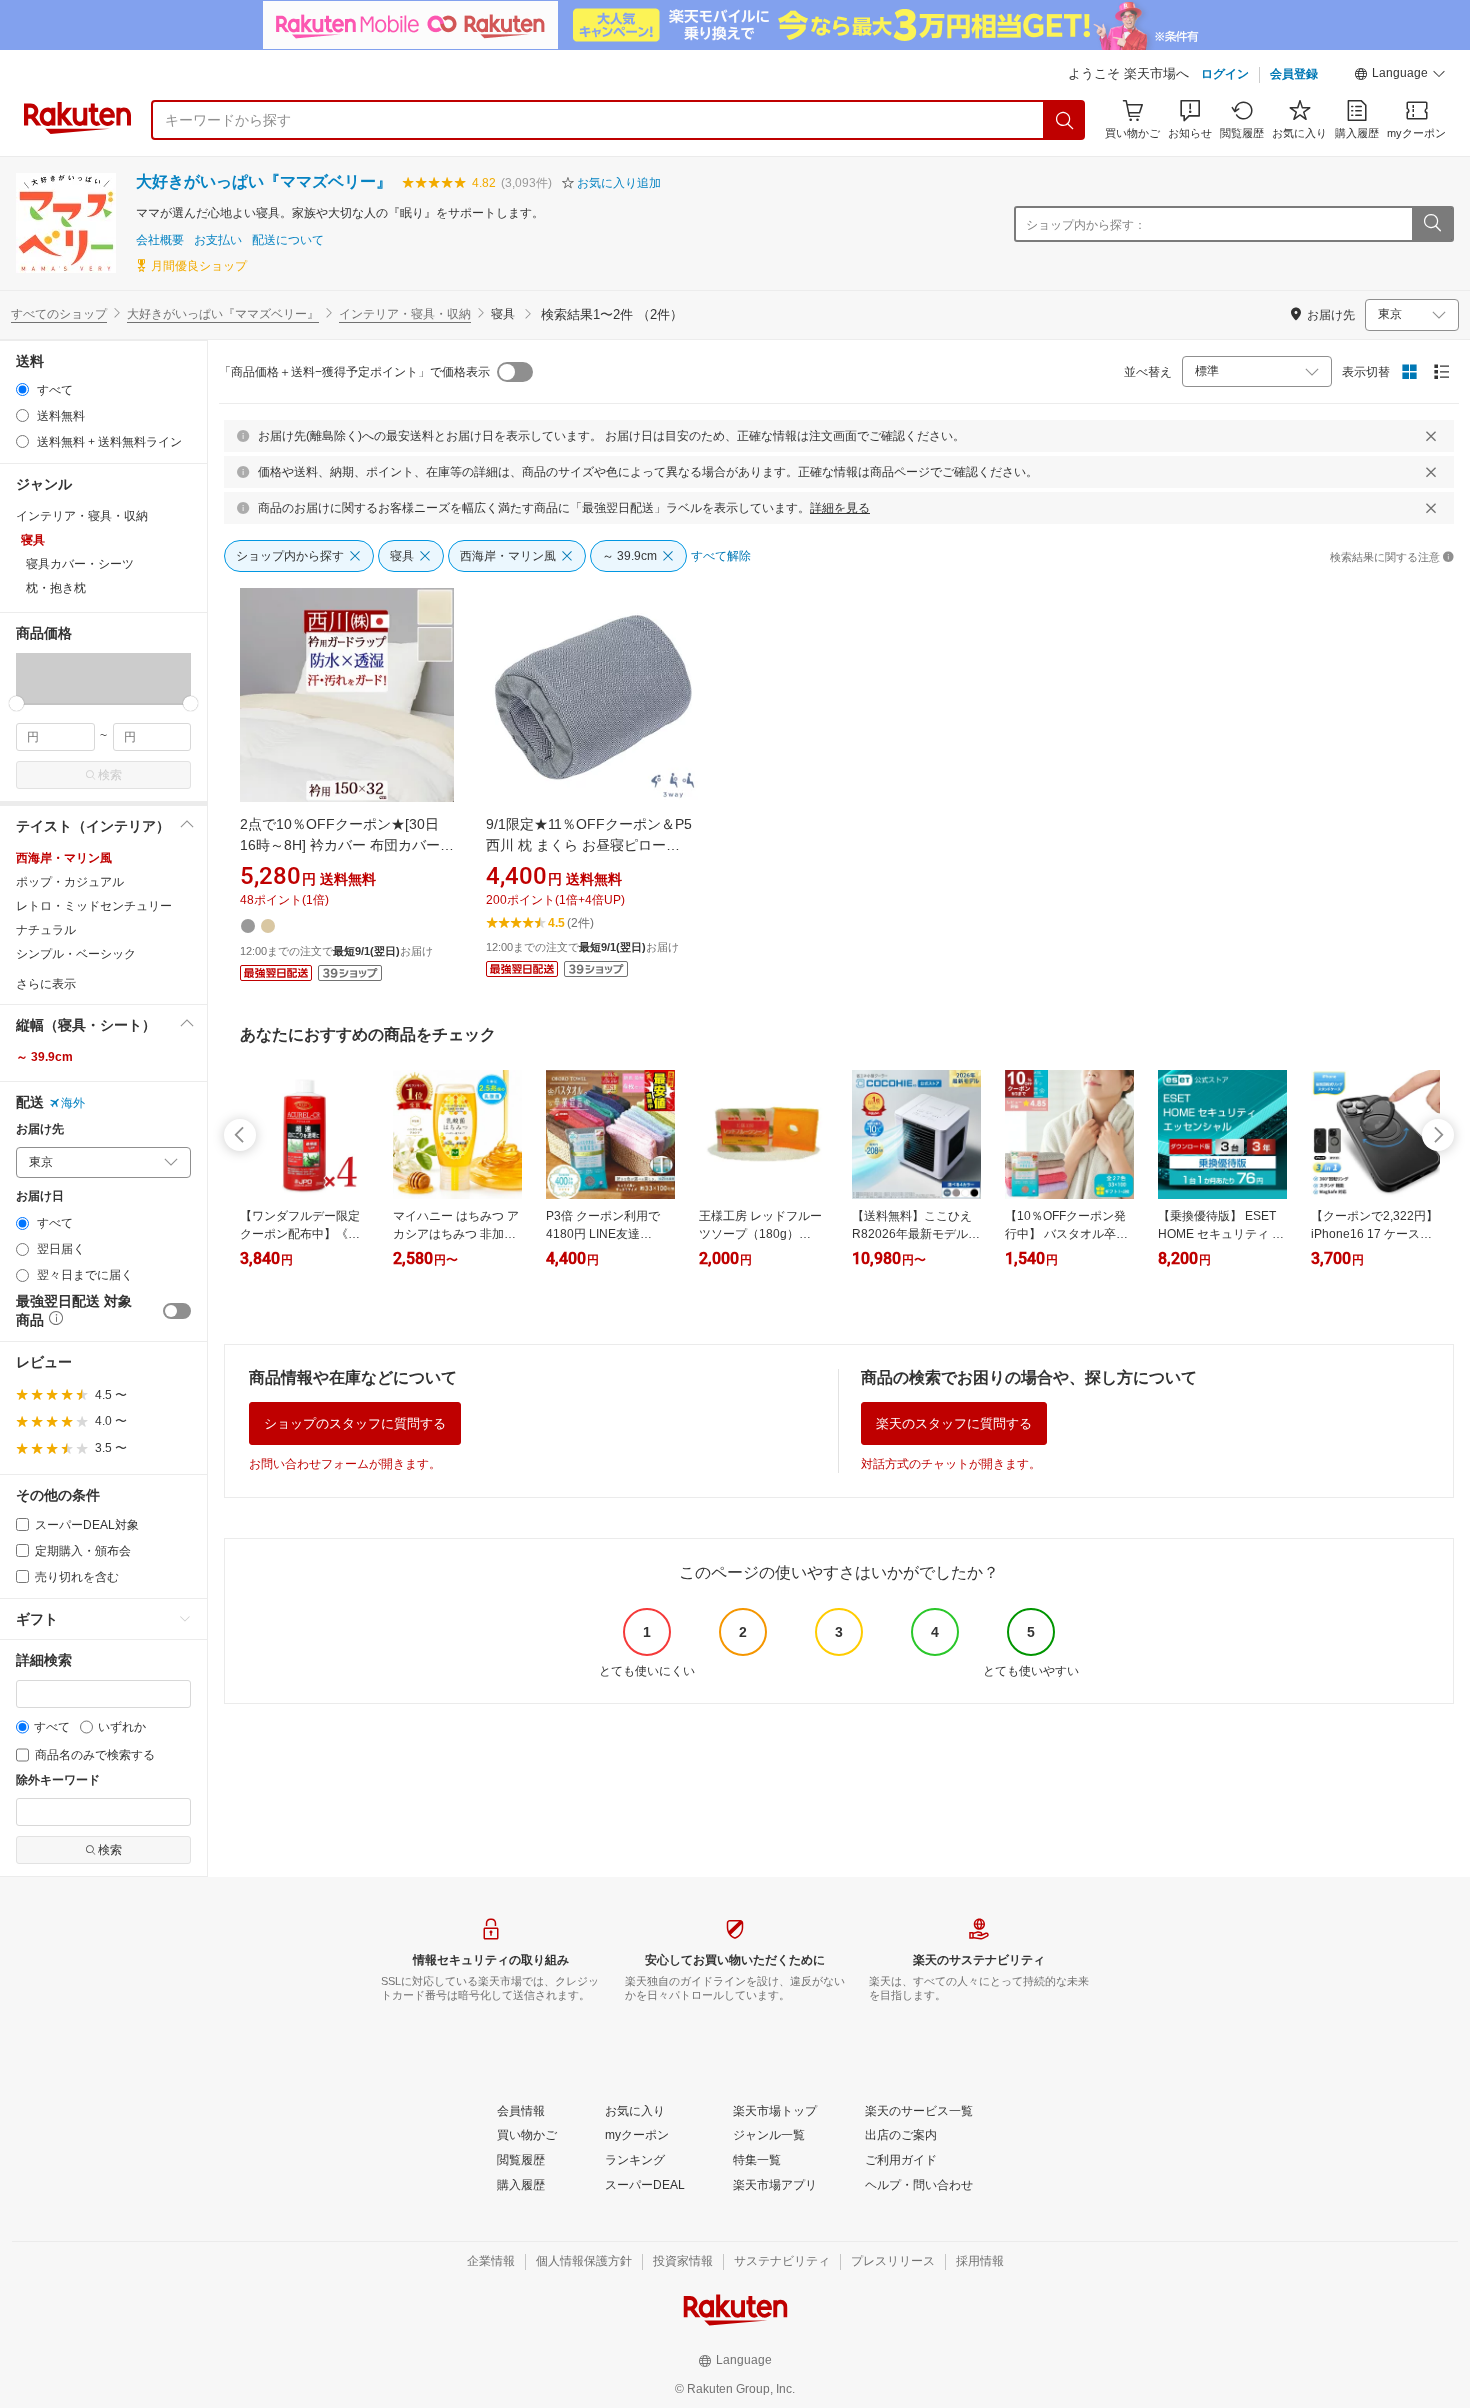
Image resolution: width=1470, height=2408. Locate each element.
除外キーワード (58, 1780)
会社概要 (160, 240)
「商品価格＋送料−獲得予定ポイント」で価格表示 (354, 372)
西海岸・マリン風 (64, 858)
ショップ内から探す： (1086, 225)
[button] (1400, 76)
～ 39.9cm (44, 1057)
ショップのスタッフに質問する (355, 1423)
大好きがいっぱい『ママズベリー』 (264, 181)
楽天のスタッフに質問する (954, 1423)
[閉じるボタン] (1431, 436)
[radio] (22, 389)
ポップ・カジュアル (70, 882)
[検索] (1065, 120)
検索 (110, 775)
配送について (288, 240)
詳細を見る (840, 508)
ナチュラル (46, 930)
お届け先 (40, 1129)
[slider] (16, 703)
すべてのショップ (59, 314)
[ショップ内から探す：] (1432, 224)
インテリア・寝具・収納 (405, 314)
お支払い (218, 240)
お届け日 (40, 1196)
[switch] (177, 1311)
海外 (73, 1103)
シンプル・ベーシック (76, 954)
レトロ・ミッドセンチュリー (94, 906)
